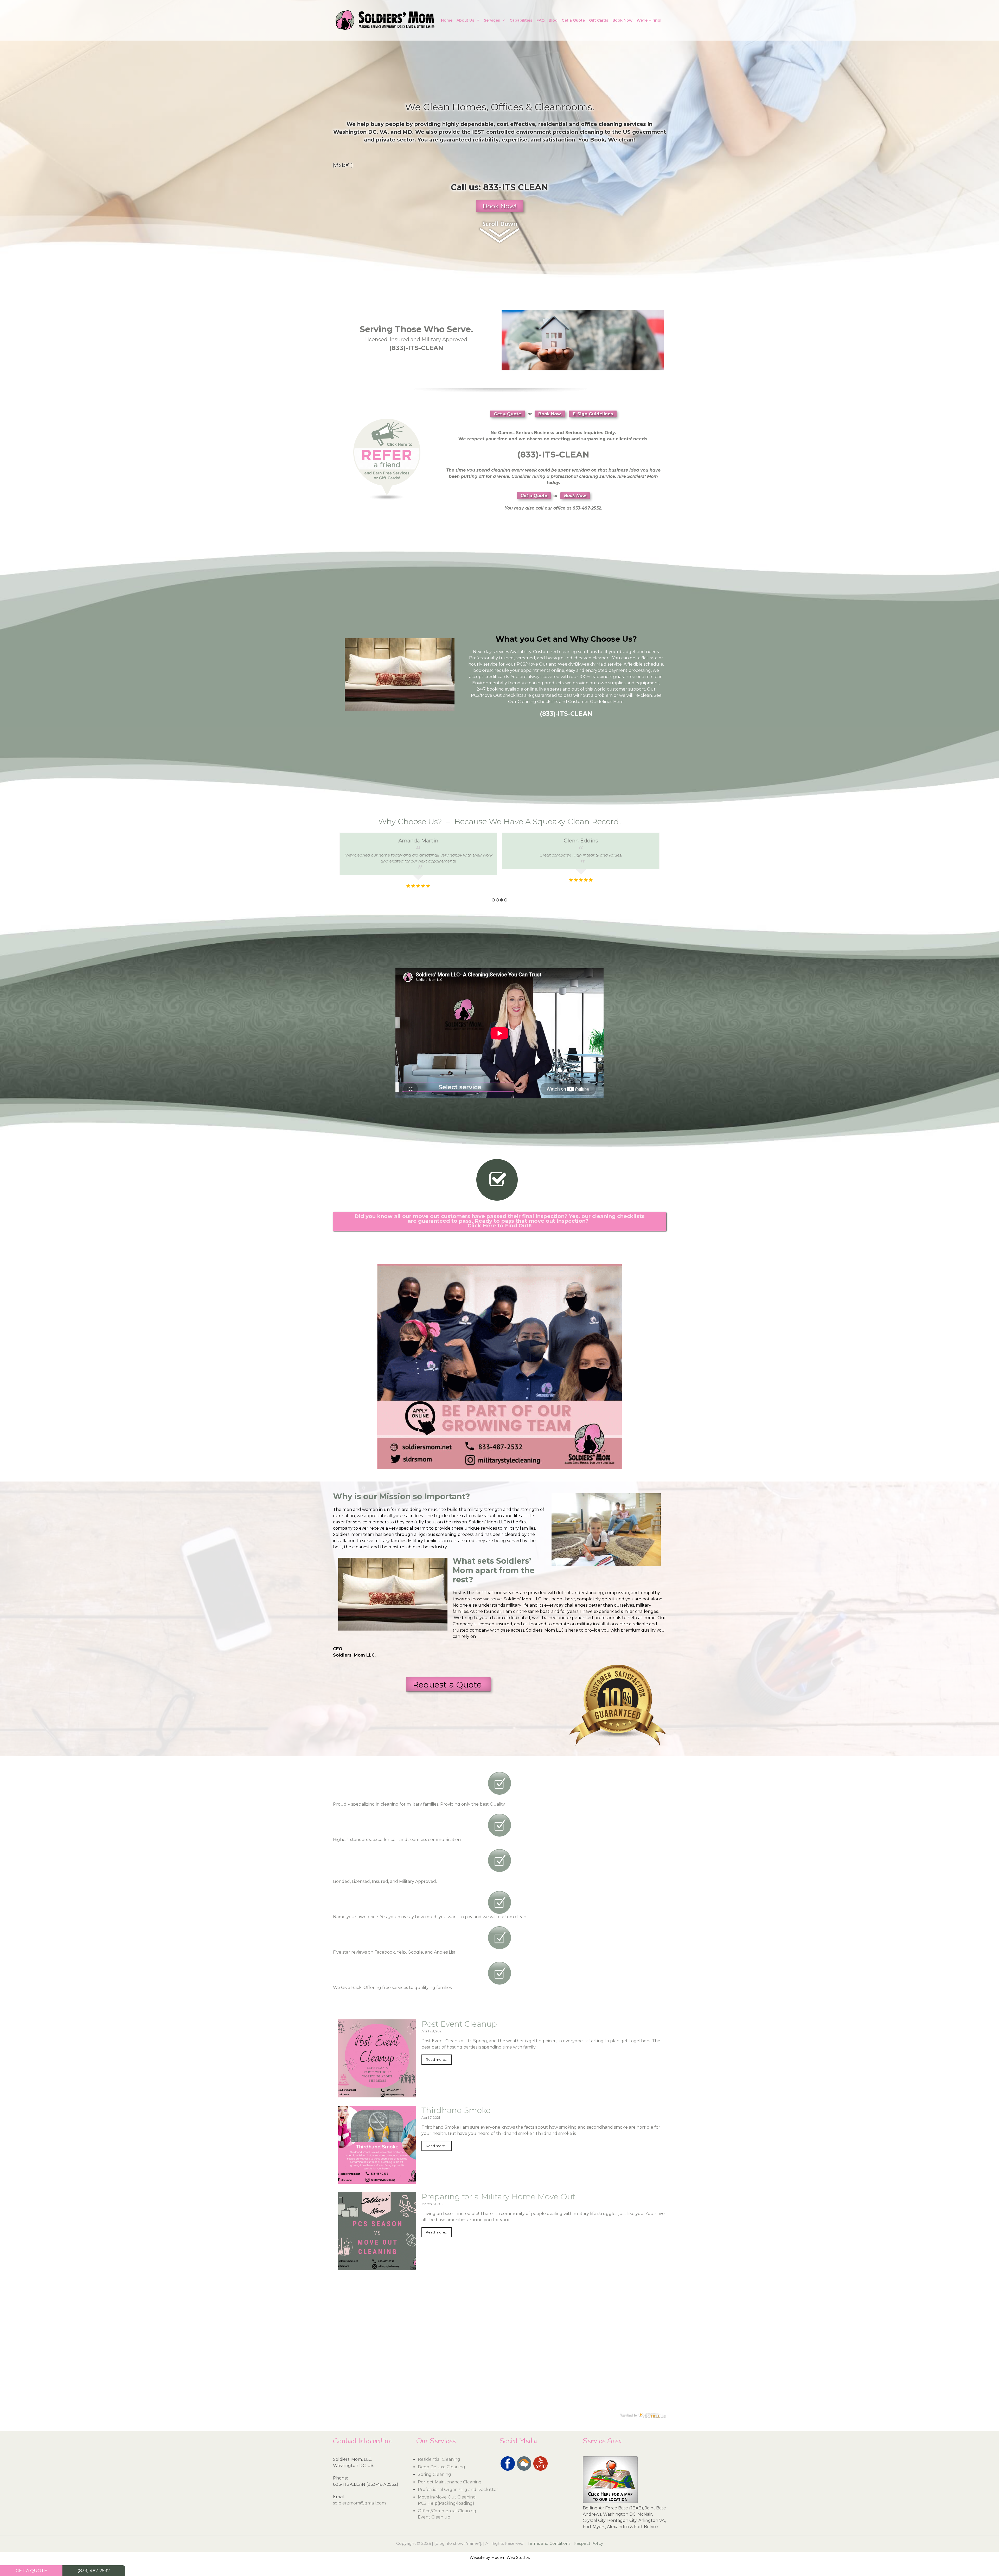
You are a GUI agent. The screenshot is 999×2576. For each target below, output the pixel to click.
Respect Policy (588, 2543)
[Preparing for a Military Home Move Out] (377, 2267)
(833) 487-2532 (94, 2571)
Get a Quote (573, 20)
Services (492, 20)
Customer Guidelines (590, 702)
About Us (465, 20)
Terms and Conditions (549, 2543)
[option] (418, 861)
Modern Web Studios (510, 2558)
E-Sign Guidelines (593, 414)
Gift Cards (599, 20)
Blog (553, 20)
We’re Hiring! (649, 20)
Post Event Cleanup (459, 2024)
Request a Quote (448, 1685)
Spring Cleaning (434, 2474)
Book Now (622, 20)
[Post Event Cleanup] (377, 2094)
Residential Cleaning (439, 2459)
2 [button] (497, 900)
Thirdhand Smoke (456, 2110)
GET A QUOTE (31, 2571)
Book (597, 140)
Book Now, (550, 414)
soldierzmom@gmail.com (359, 2503)
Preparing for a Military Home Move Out (498, 2197)
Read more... (437, 2060)
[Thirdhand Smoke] (377, 2181)
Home (447, 20)
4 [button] (506, 900)
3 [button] (502, 900)
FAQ (540, 20)
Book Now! (500, 206)
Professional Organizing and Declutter (458, 2490)
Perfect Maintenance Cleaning (450, 2482)
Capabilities (521, 20)
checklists (513, 695)
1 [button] (493, 900)
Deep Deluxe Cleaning (441, 2467)
